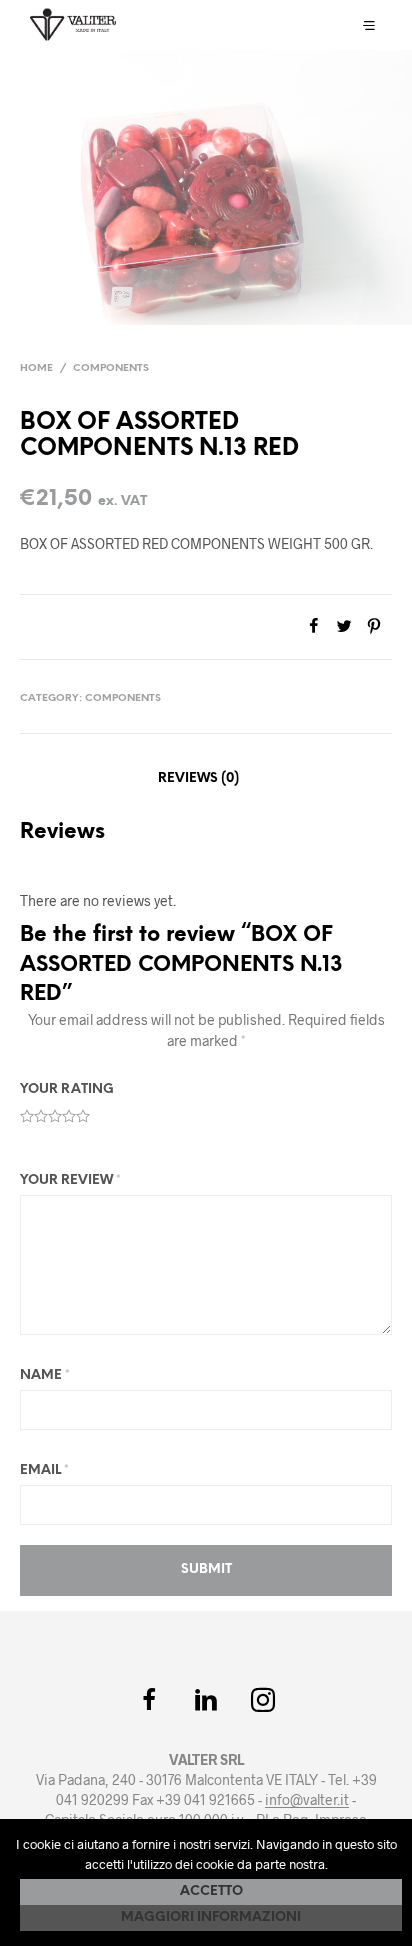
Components (111, 368)
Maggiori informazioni (211, 1917)
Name (45, 1375)
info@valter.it (307, 1800)
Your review (70, 1180)
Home (36, 368)
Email (44, 1470)
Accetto (211, 1891)
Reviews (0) (198, 778)
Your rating (67, 1089)
